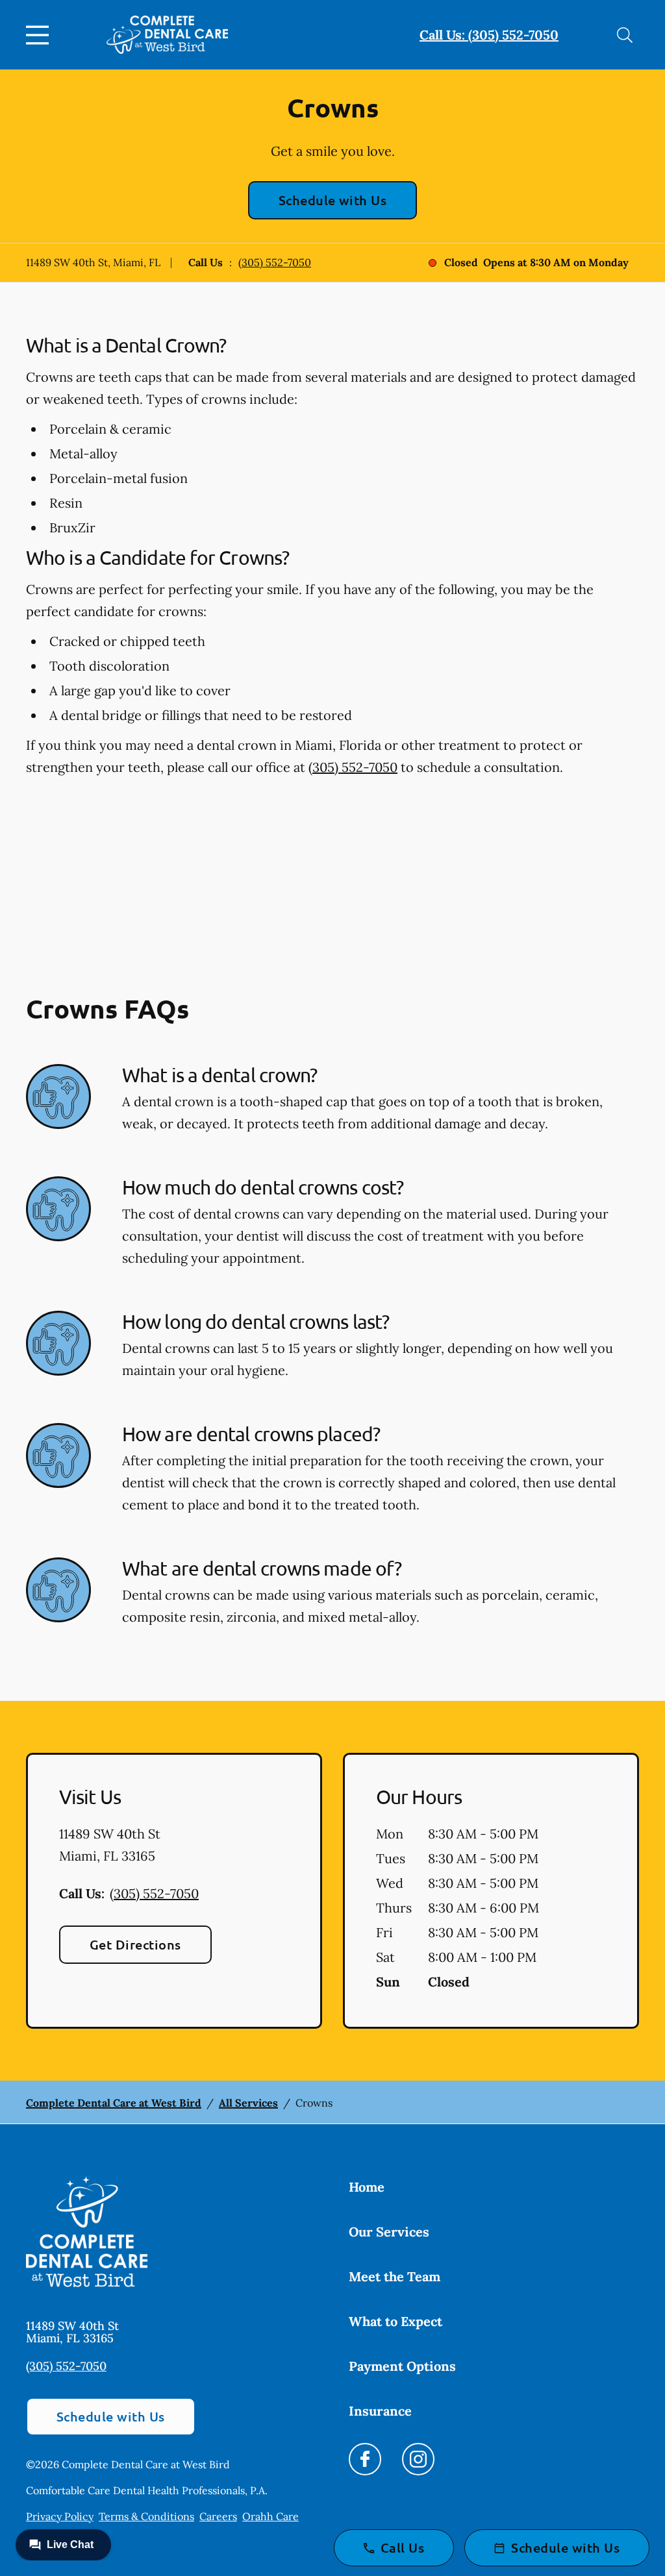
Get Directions (135, 1944)
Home (367, 2187)
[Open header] (40, 35)
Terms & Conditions (146, 2516)
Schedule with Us (333, 200)
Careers (218, 2516)
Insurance (380, 2411)
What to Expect (395, 2321)
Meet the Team (395, 2276)
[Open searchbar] (625, 35)
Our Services (389, 2232)
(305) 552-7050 (275, 262)
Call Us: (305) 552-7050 (489, 35)
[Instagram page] (418, 2459)
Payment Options (402, 2366)
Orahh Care (270, 2516)
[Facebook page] (365, 2459)
